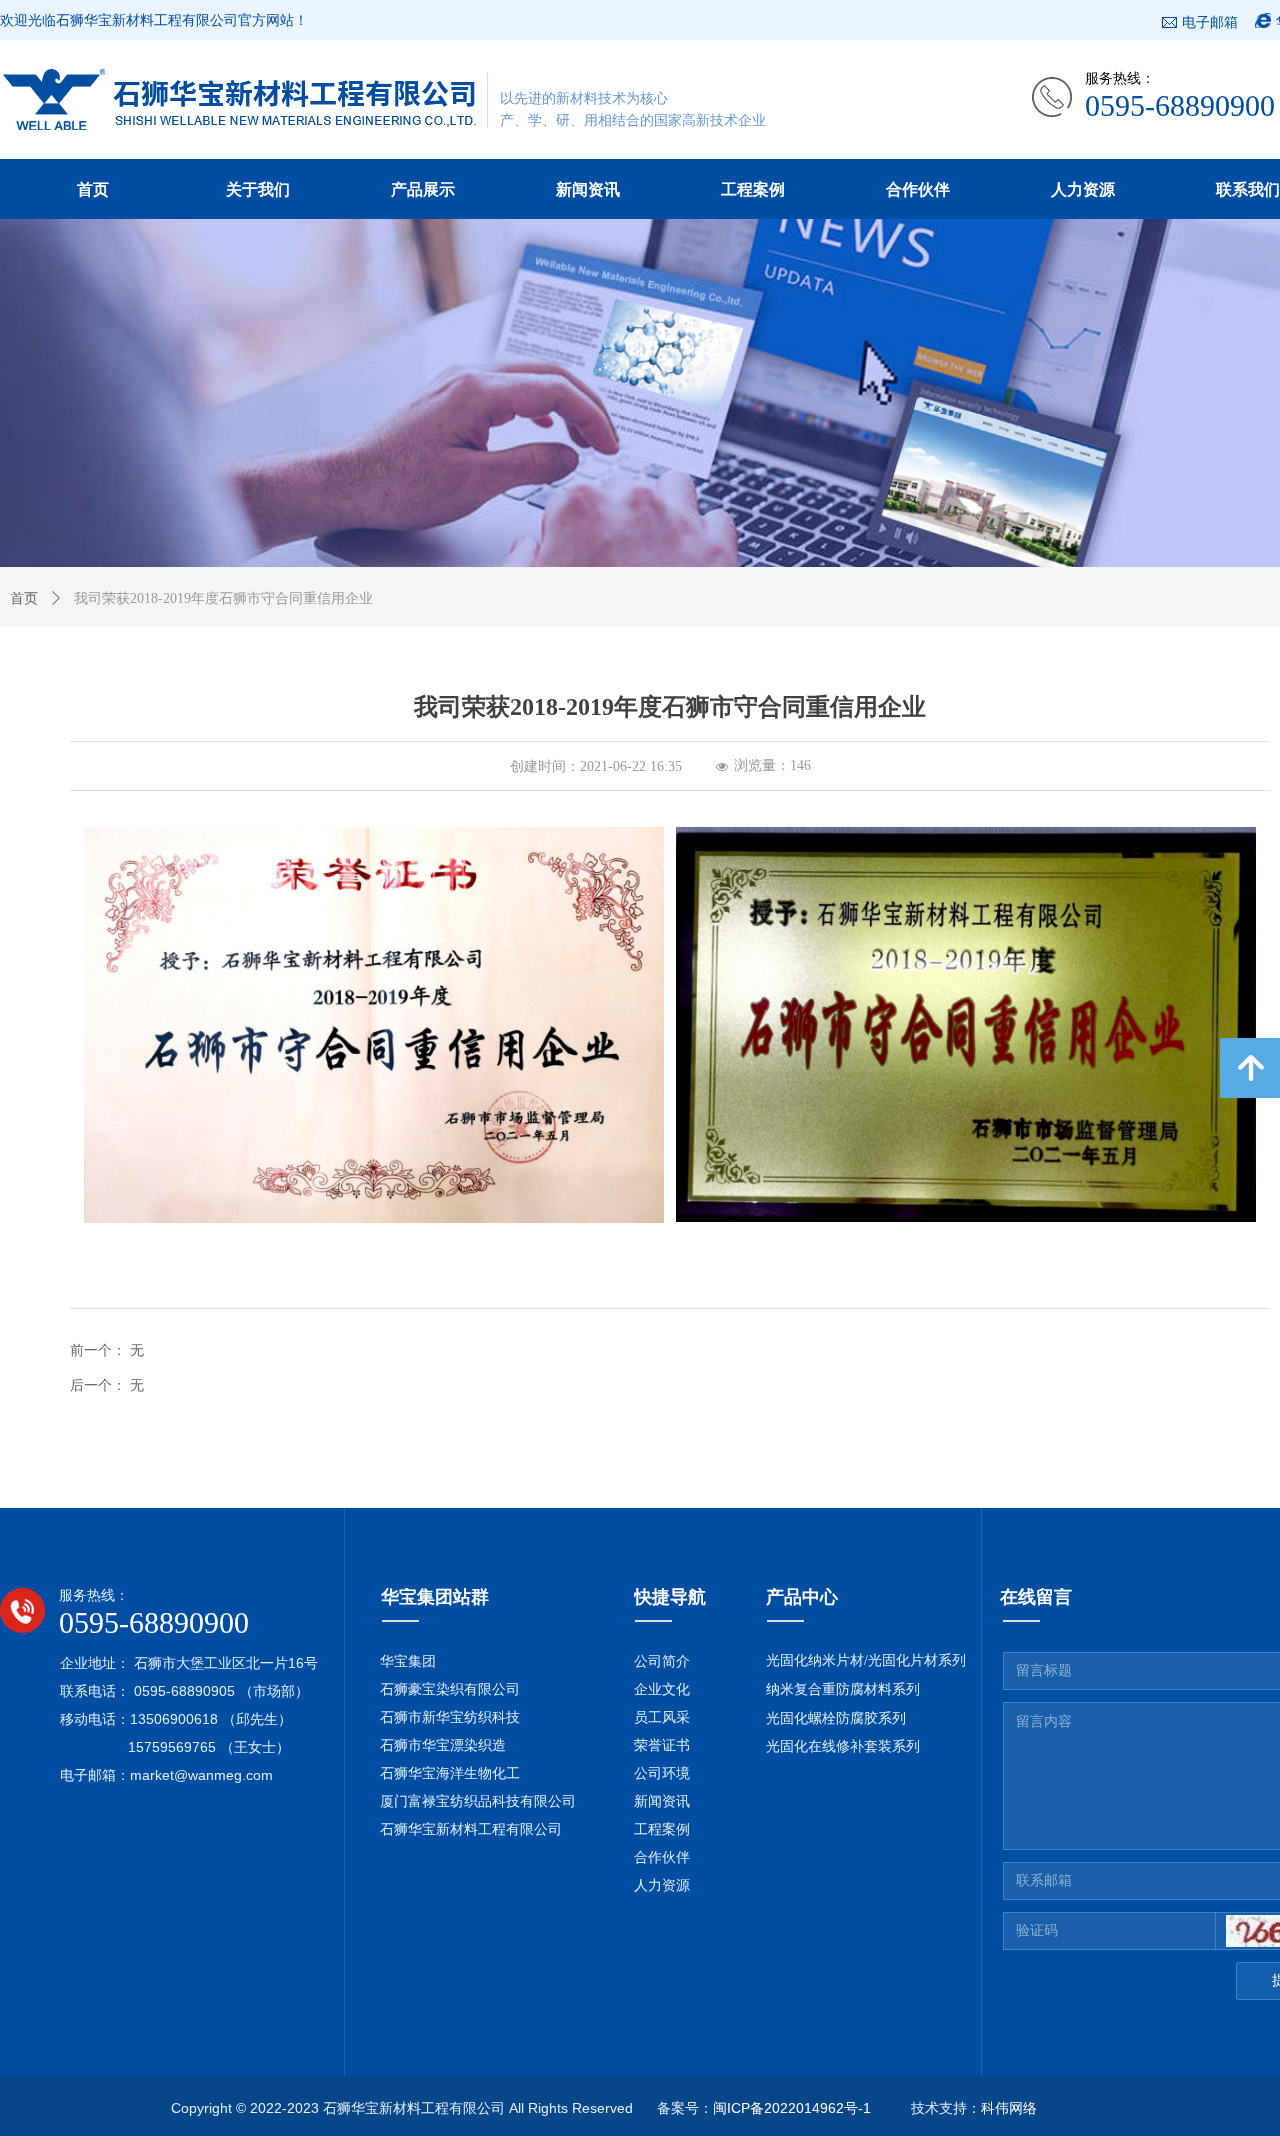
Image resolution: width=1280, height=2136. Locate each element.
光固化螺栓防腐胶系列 (836, 1718)
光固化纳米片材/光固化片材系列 (866, 1660)
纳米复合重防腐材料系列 (843, 1689)
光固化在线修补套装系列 (843, 1746)
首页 (24, 598)
